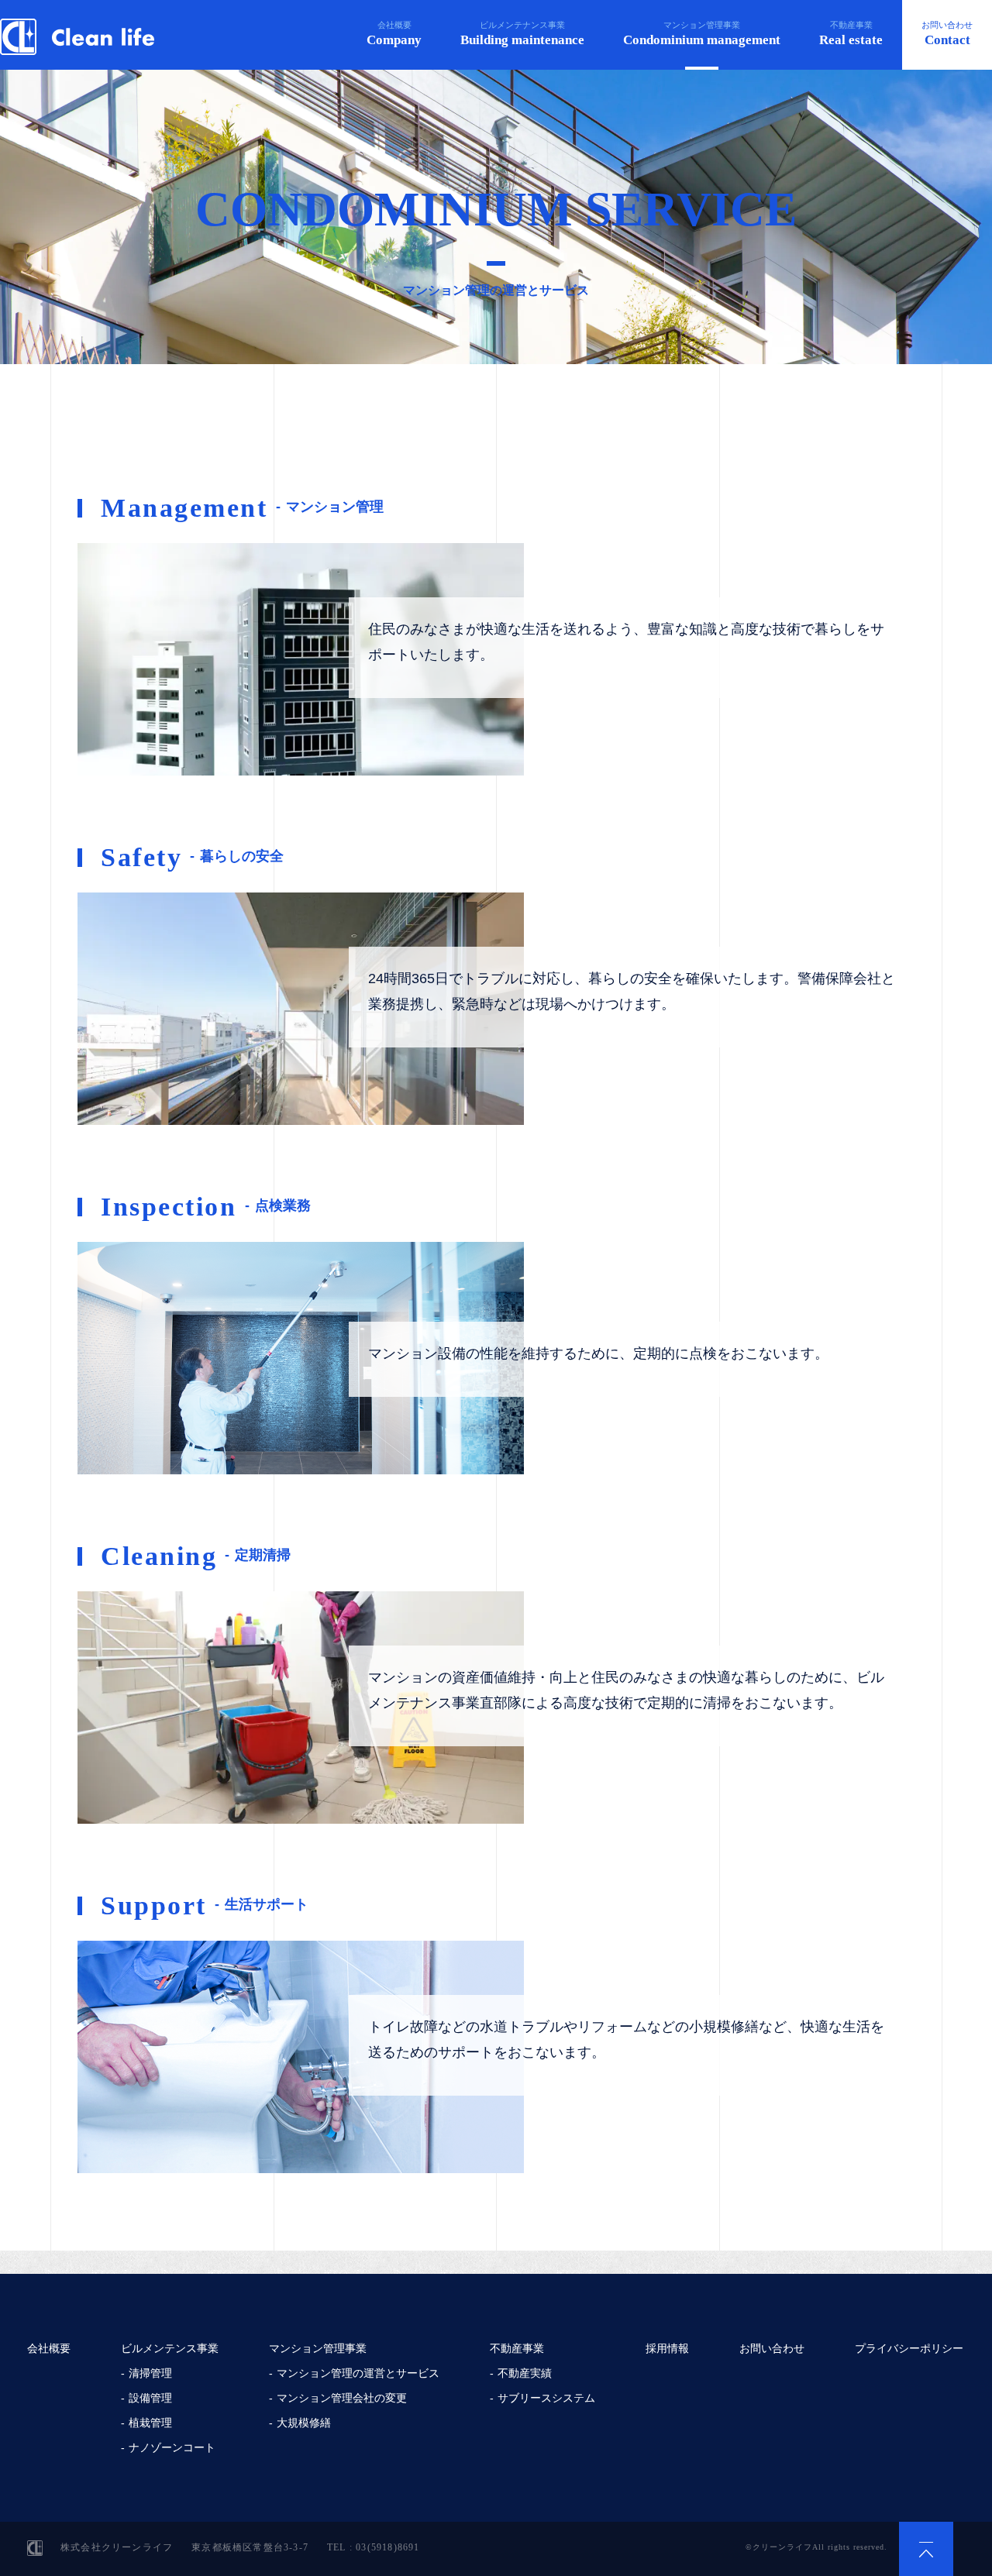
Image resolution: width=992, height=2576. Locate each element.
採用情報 (667, 2348)
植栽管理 (150, 2423)
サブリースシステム (546, 2398)
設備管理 (150, 2398)
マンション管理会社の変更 (342, 2398)
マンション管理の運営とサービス (358, 2373)
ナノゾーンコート (172, 2447)
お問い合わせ (947, 34)
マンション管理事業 (702, 34)
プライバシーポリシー (909, 2348)
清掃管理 (150, 2373)
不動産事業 (851, 34)
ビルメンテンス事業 (170, 2348)
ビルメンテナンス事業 (522, 34)
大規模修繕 (304, 2423)
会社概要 (394, 34)
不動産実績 (525, 2373)
